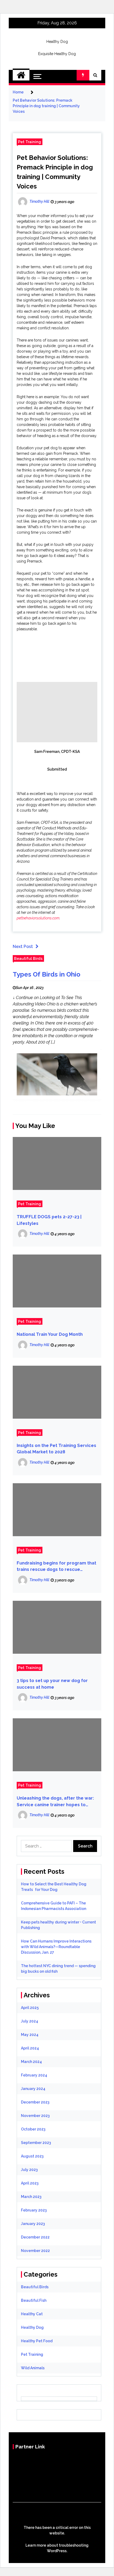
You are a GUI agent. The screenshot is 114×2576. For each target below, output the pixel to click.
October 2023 (33, 2129)
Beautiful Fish (34, 2300)
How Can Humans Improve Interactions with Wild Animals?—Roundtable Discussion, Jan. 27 (56, 1947)
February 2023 (34, 2210)
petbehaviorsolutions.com (38, 918)
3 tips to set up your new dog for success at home (52, 1684)
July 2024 (30, 2021)
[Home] (21, 75)
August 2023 (32, 2156)
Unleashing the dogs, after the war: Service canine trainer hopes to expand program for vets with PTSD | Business (56, 1802)
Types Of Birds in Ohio (47, 974)
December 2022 (35, 2237)
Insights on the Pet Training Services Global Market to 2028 (56, 1449)
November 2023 (35, 2116)
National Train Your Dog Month (50, 1334)
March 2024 (31, 2062)
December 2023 (35, 2102)
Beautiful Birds (28, 958)
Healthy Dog (57, 42)
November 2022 (35, 2251)
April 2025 (30, 2008)
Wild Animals (33, 2368)
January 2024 (33, 2089)
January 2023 (33, 2224)
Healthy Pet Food (37, 2341)
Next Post (23, 947)
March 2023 (31, 2197)
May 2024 (30, 2035)
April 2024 (30, 2048)
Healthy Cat (32, 2314)
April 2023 (30, 2183)
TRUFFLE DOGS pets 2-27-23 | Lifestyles (49, 1220)
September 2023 (36, 2143)
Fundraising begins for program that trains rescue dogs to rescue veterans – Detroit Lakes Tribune (56, 1567)
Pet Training (30, 142)
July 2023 (29, 2170)
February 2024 (34, 2075)
